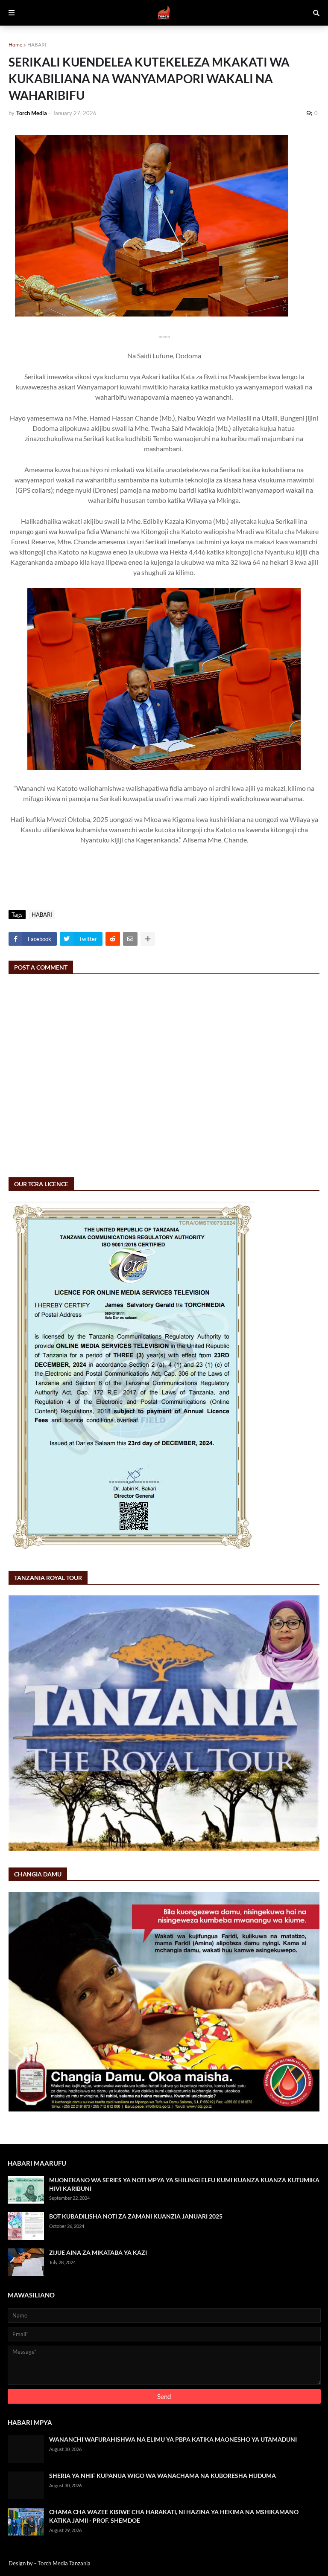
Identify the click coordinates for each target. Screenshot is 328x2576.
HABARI (37, 45)
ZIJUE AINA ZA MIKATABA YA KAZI (98, 2252)
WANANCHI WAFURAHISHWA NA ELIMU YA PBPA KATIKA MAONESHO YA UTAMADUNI (173, 2439)
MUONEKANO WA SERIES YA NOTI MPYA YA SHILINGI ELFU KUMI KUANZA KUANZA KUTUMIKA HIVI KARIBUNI (184, 2184)
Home (15, 45)
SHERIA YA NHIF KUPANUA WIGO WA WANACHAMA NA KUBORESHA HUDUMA (163, 2476)
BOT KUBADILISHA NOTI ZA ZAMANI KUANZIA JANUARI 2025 (136, 2216)
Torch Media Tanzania (64, 2563)
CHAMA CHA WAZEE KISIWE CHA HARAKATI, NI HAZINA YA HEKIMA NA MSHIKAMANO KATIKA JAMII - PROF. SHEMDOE (174, 2516)
